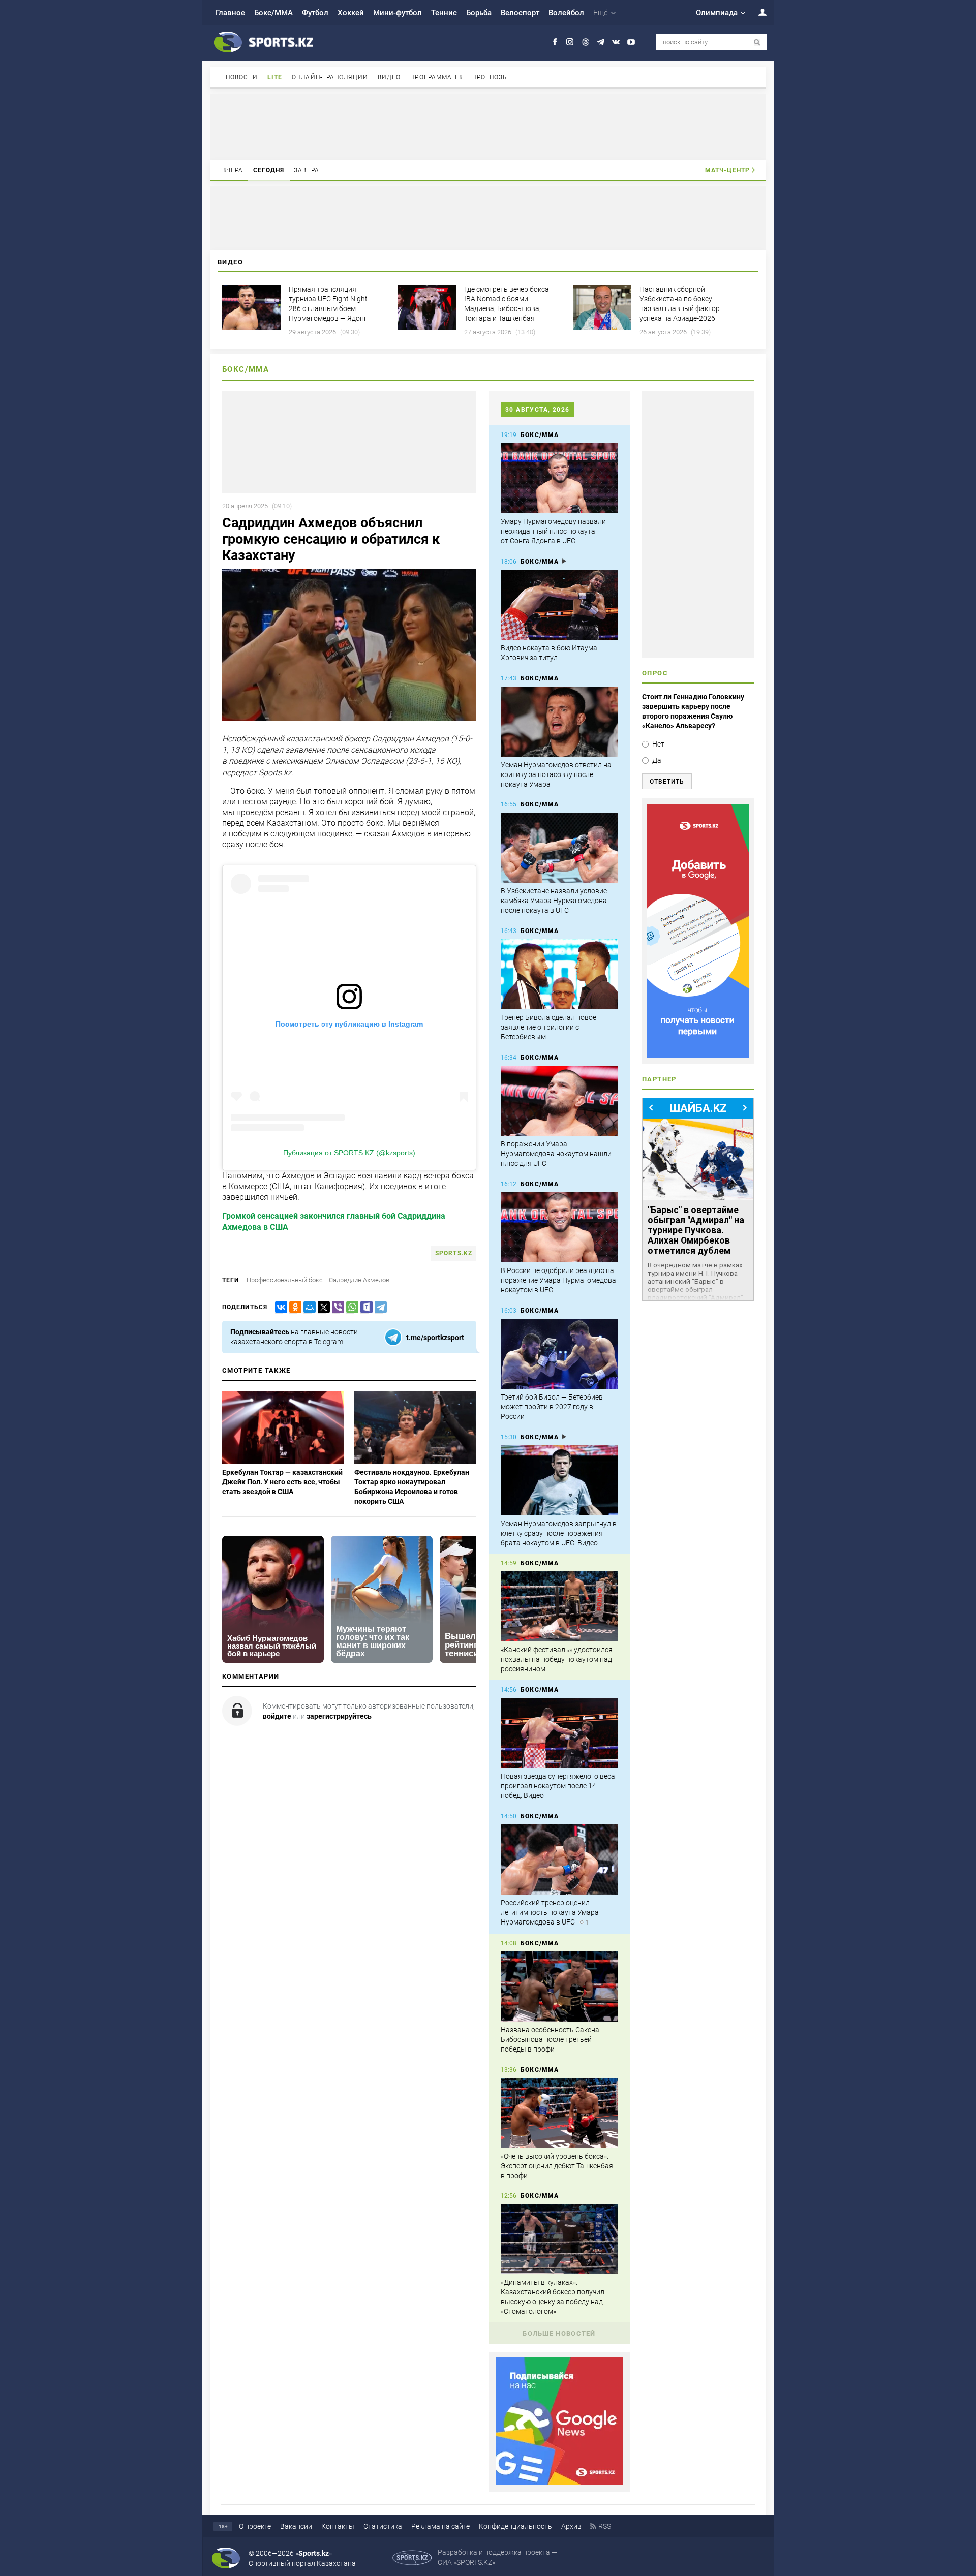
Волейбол (566, 13)
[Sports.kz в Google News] (559, 2482)
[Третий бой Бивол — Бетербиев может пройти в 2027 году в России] (559, 1354)
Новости (242, 77)
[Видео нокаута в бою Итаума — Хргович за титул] (559, 605)
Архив (571, 2526)
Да (657, 760)
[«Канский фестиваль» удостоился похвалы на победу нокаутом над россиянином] (559, 1606)
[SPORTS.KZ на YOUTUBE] (631, 42)
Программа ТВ (436, 77)
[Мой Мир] (308, 1307)
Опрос (655, 673)
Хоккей (351, 13)
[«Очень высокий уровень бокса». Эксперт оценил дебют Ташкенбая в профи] (559, 2113)
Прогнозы (491, 77)
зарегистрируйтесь (339, 1716)
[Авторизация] (757, 12)
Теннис (444, 13)
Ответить (667, 782)
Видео (389, 77)
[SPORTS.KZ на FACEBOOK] (555, 42)
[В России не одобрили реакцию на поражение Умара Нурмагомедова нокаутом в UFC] (559, 1227)
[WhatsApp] (350, 1307)
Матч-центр (727, 170)
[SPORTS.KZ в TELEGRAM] (601, 42)
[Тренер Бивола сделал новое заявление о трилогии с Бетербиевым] (559, 974)
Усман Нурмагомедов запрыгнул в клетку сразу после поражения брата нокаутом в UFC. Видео (559, 1533)
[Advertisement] (488, 126)
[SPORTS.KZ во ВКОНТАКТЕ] (616, 42)
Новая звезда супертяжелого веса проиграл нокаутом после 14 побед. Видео (558, 1786)
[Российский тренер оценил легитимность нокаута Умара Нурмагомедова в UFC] (559, 1859)
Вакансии (296, 2526)
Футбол (315, 13)
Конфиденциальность (515, 2526)
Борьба (479, 13)
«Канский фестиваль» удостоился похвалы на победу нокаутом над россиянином (557, 1659)
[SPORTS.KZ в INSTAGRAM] (570, 42)
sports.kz (454, 1253)
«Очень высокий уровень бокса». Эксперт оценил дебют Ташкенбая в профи (557, 2166)
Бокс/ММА (273, 13)
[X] (322, 1307)
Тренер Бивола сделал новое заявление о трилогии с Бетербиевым (548, 1027)
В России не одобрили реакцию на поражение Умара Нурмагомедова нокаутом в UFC (558, 1280)
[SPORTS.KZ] (698, 931)
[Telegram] (379, 1307)
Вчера (233, 170)
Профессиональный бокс (285, 1280)
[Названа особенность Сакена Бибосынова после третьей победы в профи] (559, 1987)
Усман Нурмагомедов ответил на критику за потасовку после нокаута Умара (556, 774)
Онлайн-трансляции (330, 77)
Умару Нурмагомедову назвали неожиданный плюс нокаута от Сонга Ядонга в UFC (553, 531)
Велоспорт (520, 13)
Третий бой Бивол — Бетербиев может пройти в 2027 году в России (552, 1407)
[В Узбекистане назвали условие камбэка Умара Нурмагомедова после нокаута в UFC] (559, 848)
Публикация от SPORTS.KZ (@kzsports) (349, 1153)
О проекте (255, 2526)
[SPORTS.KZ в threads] (585, 42)
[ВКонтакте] (279, 1307)
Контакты (338, 2526)
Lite (275, 77)
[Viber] (336, 1307)
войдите (277, 1716)
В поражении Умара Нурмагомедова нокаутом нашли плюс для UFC (556, 1154)
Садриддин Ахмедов (359, 1280)
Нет (658, 744)
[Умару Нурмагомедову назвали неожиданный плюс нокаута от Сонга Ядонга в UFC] (559, 478)
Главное (230, 13)
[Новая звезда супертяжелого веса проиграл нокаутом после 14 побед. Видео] (559, 1733)
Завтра (307, 170)
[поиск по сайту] (757, 42)
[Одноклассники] (293, 1307)
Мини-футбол (398, 13)
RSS (605, 2526)
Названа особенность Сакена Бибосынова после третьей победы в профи (550, 2039)
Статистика (383, 2526)
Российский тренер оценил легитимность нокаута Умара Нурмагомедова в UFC (550, 1912)
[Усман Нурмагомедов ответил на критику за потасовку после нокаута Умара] (559, 722)
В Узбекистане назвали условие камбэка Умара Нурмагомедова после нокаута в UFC (554, 901)
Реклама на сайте (440, 2526)
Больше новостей (559, 2333)
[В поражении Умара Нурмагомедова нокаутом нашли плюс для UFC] (559, 1101)
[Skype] (364, 1307)
